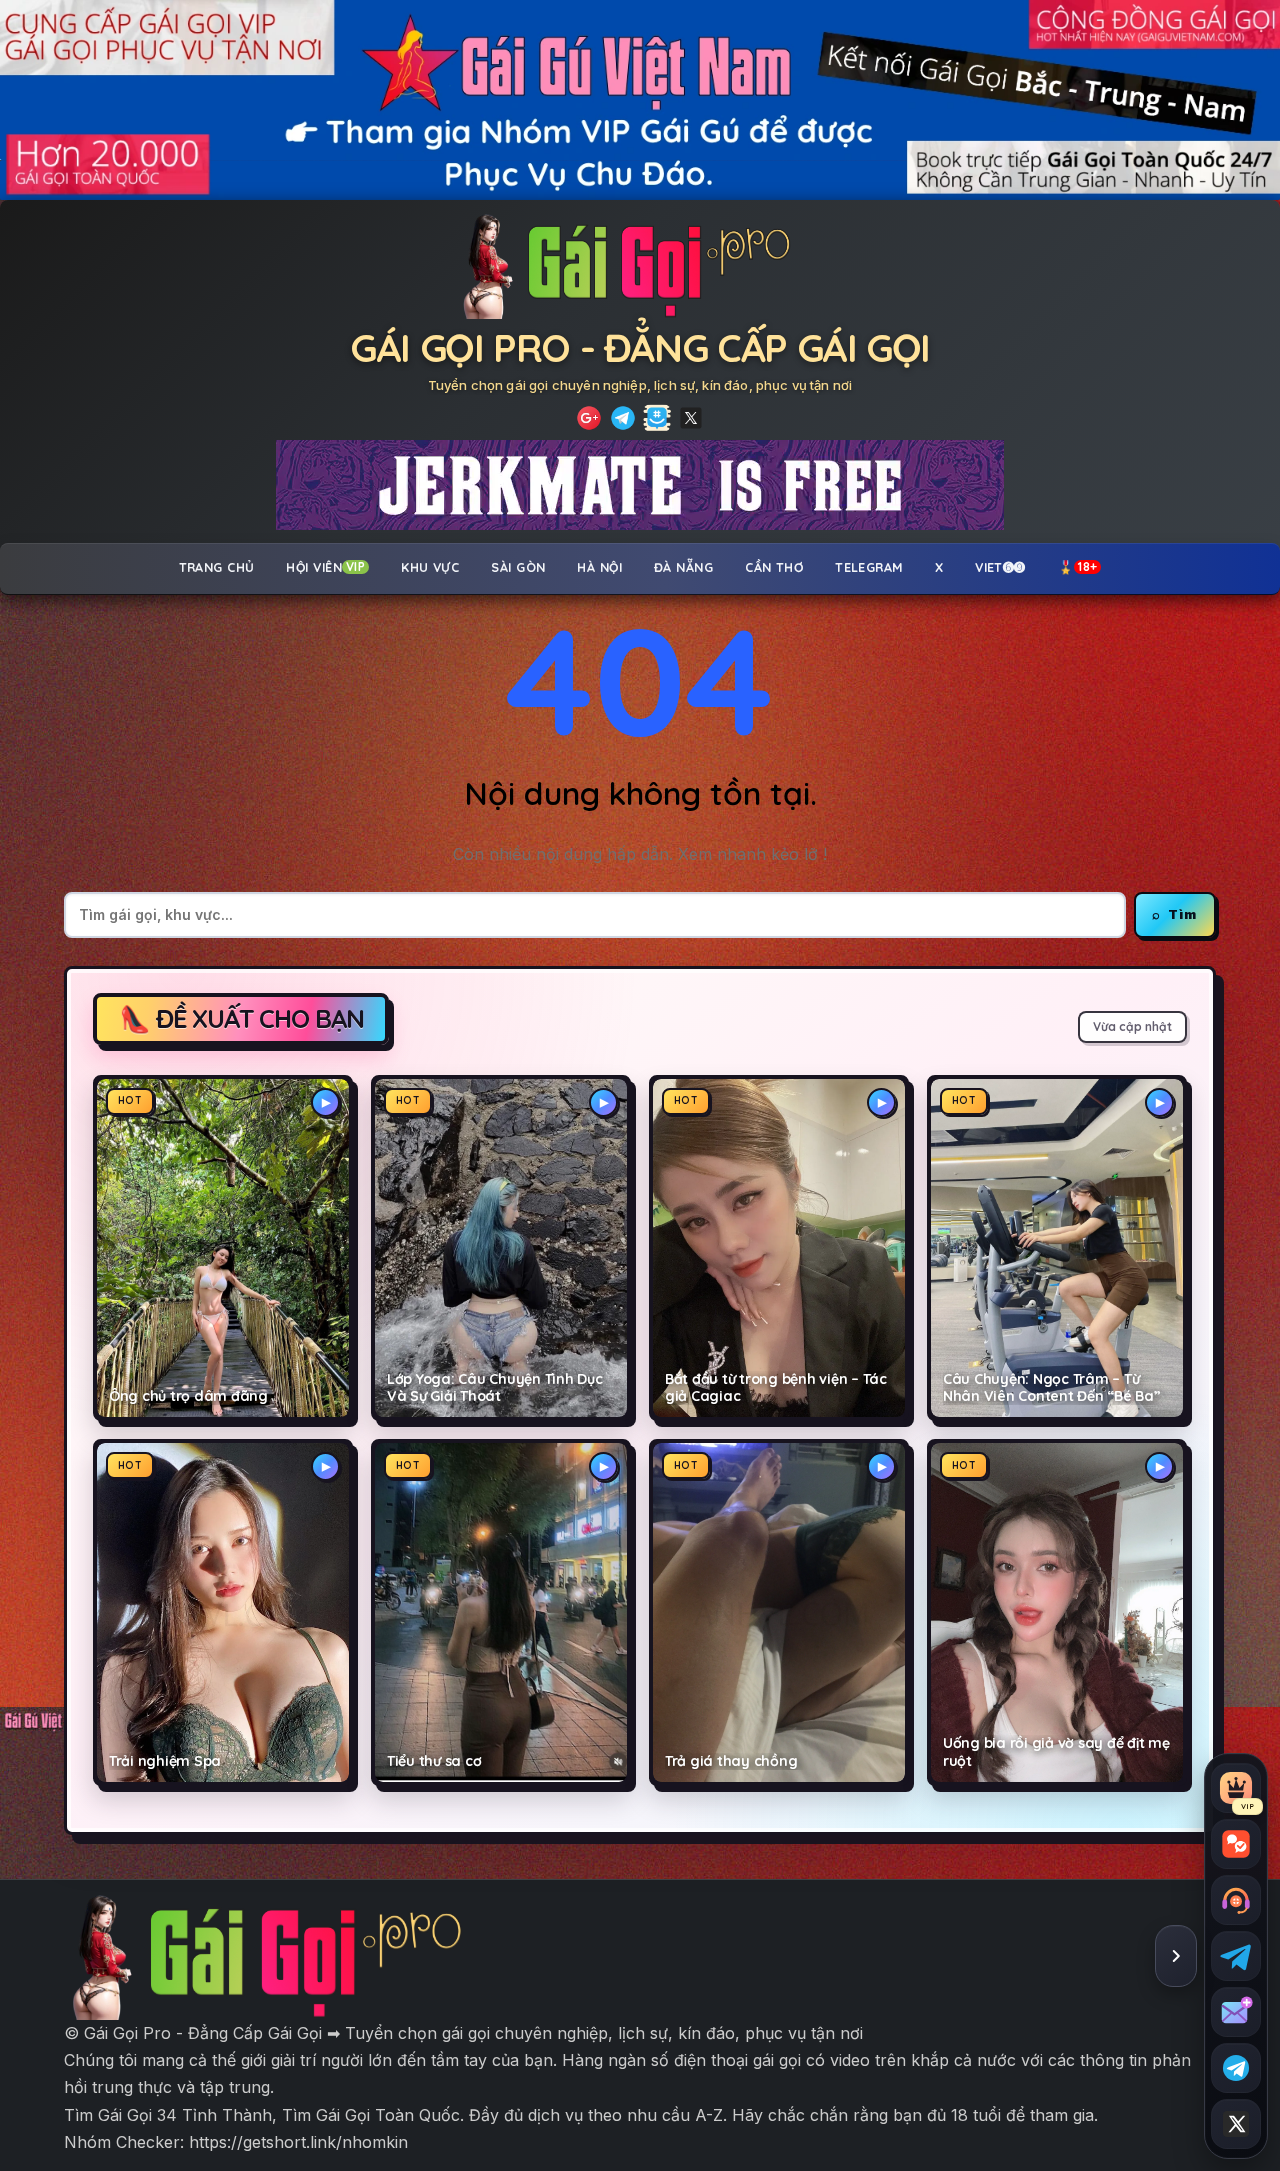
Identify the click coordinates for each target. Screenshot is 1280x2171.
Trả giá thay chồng (731, 1761)
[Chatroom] (1236, 1844)
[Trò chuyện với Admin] (1236, 1900)
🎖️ (1078, 567)
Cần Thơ (774, 567)
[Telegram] (623, 418)
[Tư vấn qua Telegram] (1236, 1956)
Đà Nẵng (683, 567)
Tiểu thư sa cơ (434, 1761)
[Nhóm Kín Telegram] (657, 418)
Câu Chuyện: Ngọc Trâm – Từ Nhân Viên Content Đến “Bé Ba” (1052, 1388)
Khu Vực (430, 567)
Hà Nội (599, 567)
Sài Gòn (518, 567)
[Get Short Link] (589, 418)
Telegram (869, 567)
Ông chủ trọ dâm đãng (188, 1396)
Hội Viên (325, 567)
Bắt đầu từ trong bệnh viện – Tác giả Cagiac (776, 1388)
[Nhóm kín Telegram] (1236, 2068)
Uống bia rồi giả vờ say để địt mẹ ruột (1056, 1752)
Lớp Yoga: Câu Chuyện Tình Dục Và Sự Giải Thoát (495, 1388)
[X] (691, 418)
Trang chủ (217, 567)
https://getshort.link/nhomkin (298, 2142)
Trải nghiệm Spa (165, 1761)
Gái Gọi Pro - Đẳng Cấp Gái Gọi (640, 347)
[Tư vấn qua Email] (1236, 2012)
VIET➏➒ (1000, 567)
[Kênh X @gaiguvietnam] (1236, 2124)
